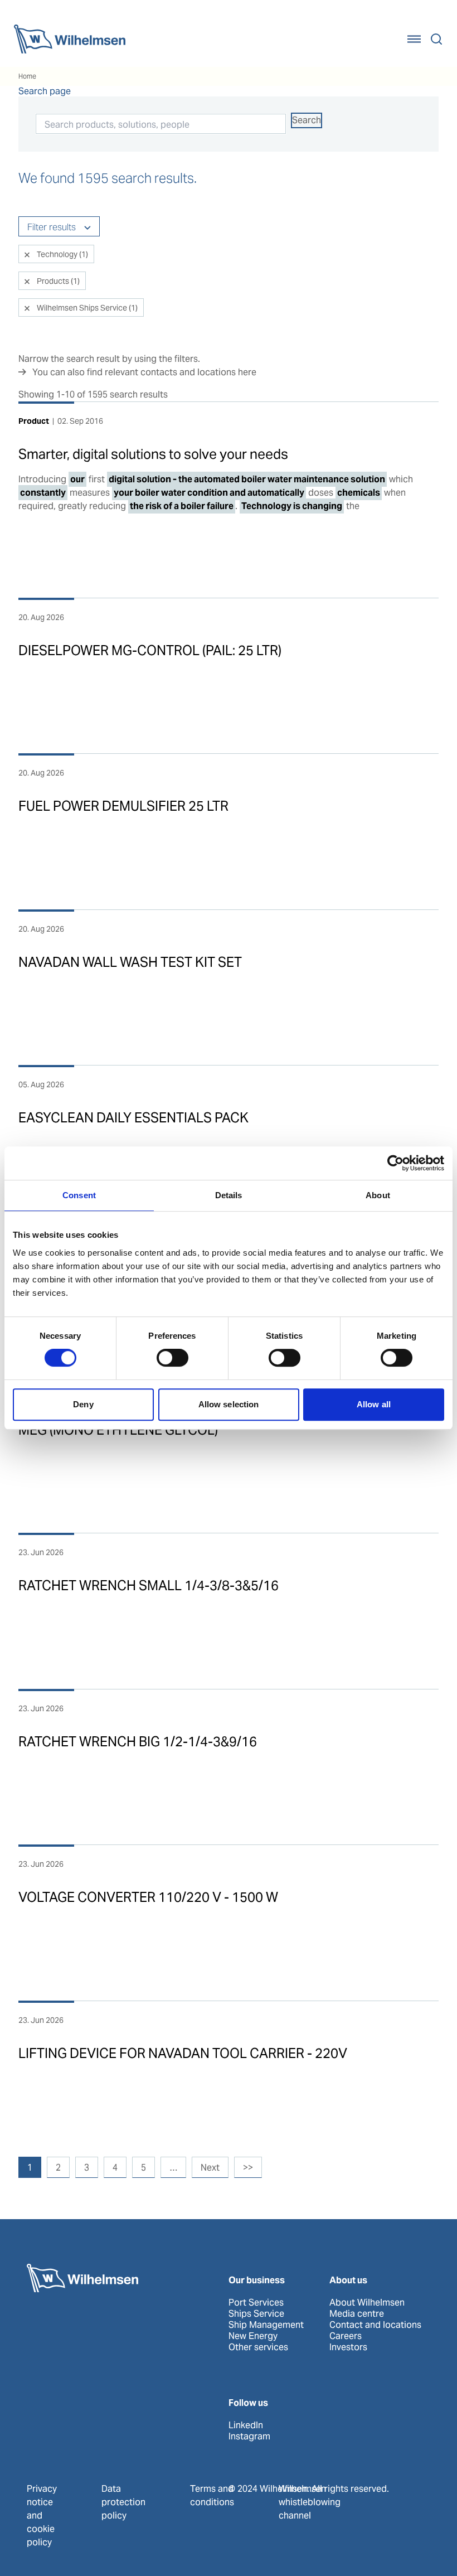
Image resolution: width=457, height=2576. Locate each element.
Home (27, 76)
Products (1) (57, 281)
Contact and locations (375, 2325)
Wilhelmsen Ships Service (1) (86, 308)
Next (210, 2168)
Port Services (256, 2303)
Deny (83, 1404)
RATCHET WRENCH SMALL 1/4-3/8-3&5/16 (149, 1585)
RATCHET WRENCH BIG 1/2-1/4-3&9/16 (138, 1742)
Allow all (374, 1404)
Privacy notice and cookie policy (42, 2516)
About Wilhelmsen (367, 2303)
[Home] (70, 39)
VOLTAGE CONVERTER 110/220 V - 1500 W (148, 1897)
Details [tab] (229, 1195)
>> (248, 2168)
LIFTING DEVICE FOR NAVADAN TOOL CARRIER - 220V (183, 2053)
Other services (258, 2347)
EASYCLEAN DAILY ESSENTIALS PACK (133, 1118)
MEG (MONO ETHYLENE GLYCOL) (118, 1430)
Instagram (249, 2437)
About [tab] (378, 1195)
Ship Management (266, 2325)
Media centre (357, 2314)
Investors (348, 2347)
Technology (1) (62, 254)
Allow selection (229, 1404)
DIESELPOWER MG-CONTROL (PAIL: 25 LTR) (150, 650)
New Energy (253, 2336)
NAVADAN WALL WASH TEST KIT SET (130, 962)
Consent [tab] (79, 1195)
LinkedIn (246, 2425)
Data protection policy (123, 2502)
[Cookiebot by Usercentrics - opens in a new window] (395, 1163)
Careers (346, 2336)
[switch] (172, 1358)
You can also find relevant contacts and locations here (144, 372)
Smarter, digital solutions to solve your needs (153, 454)
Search (307, 120)
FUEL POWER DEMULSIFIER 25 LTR (123, 806)
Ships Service (256, 2314)
